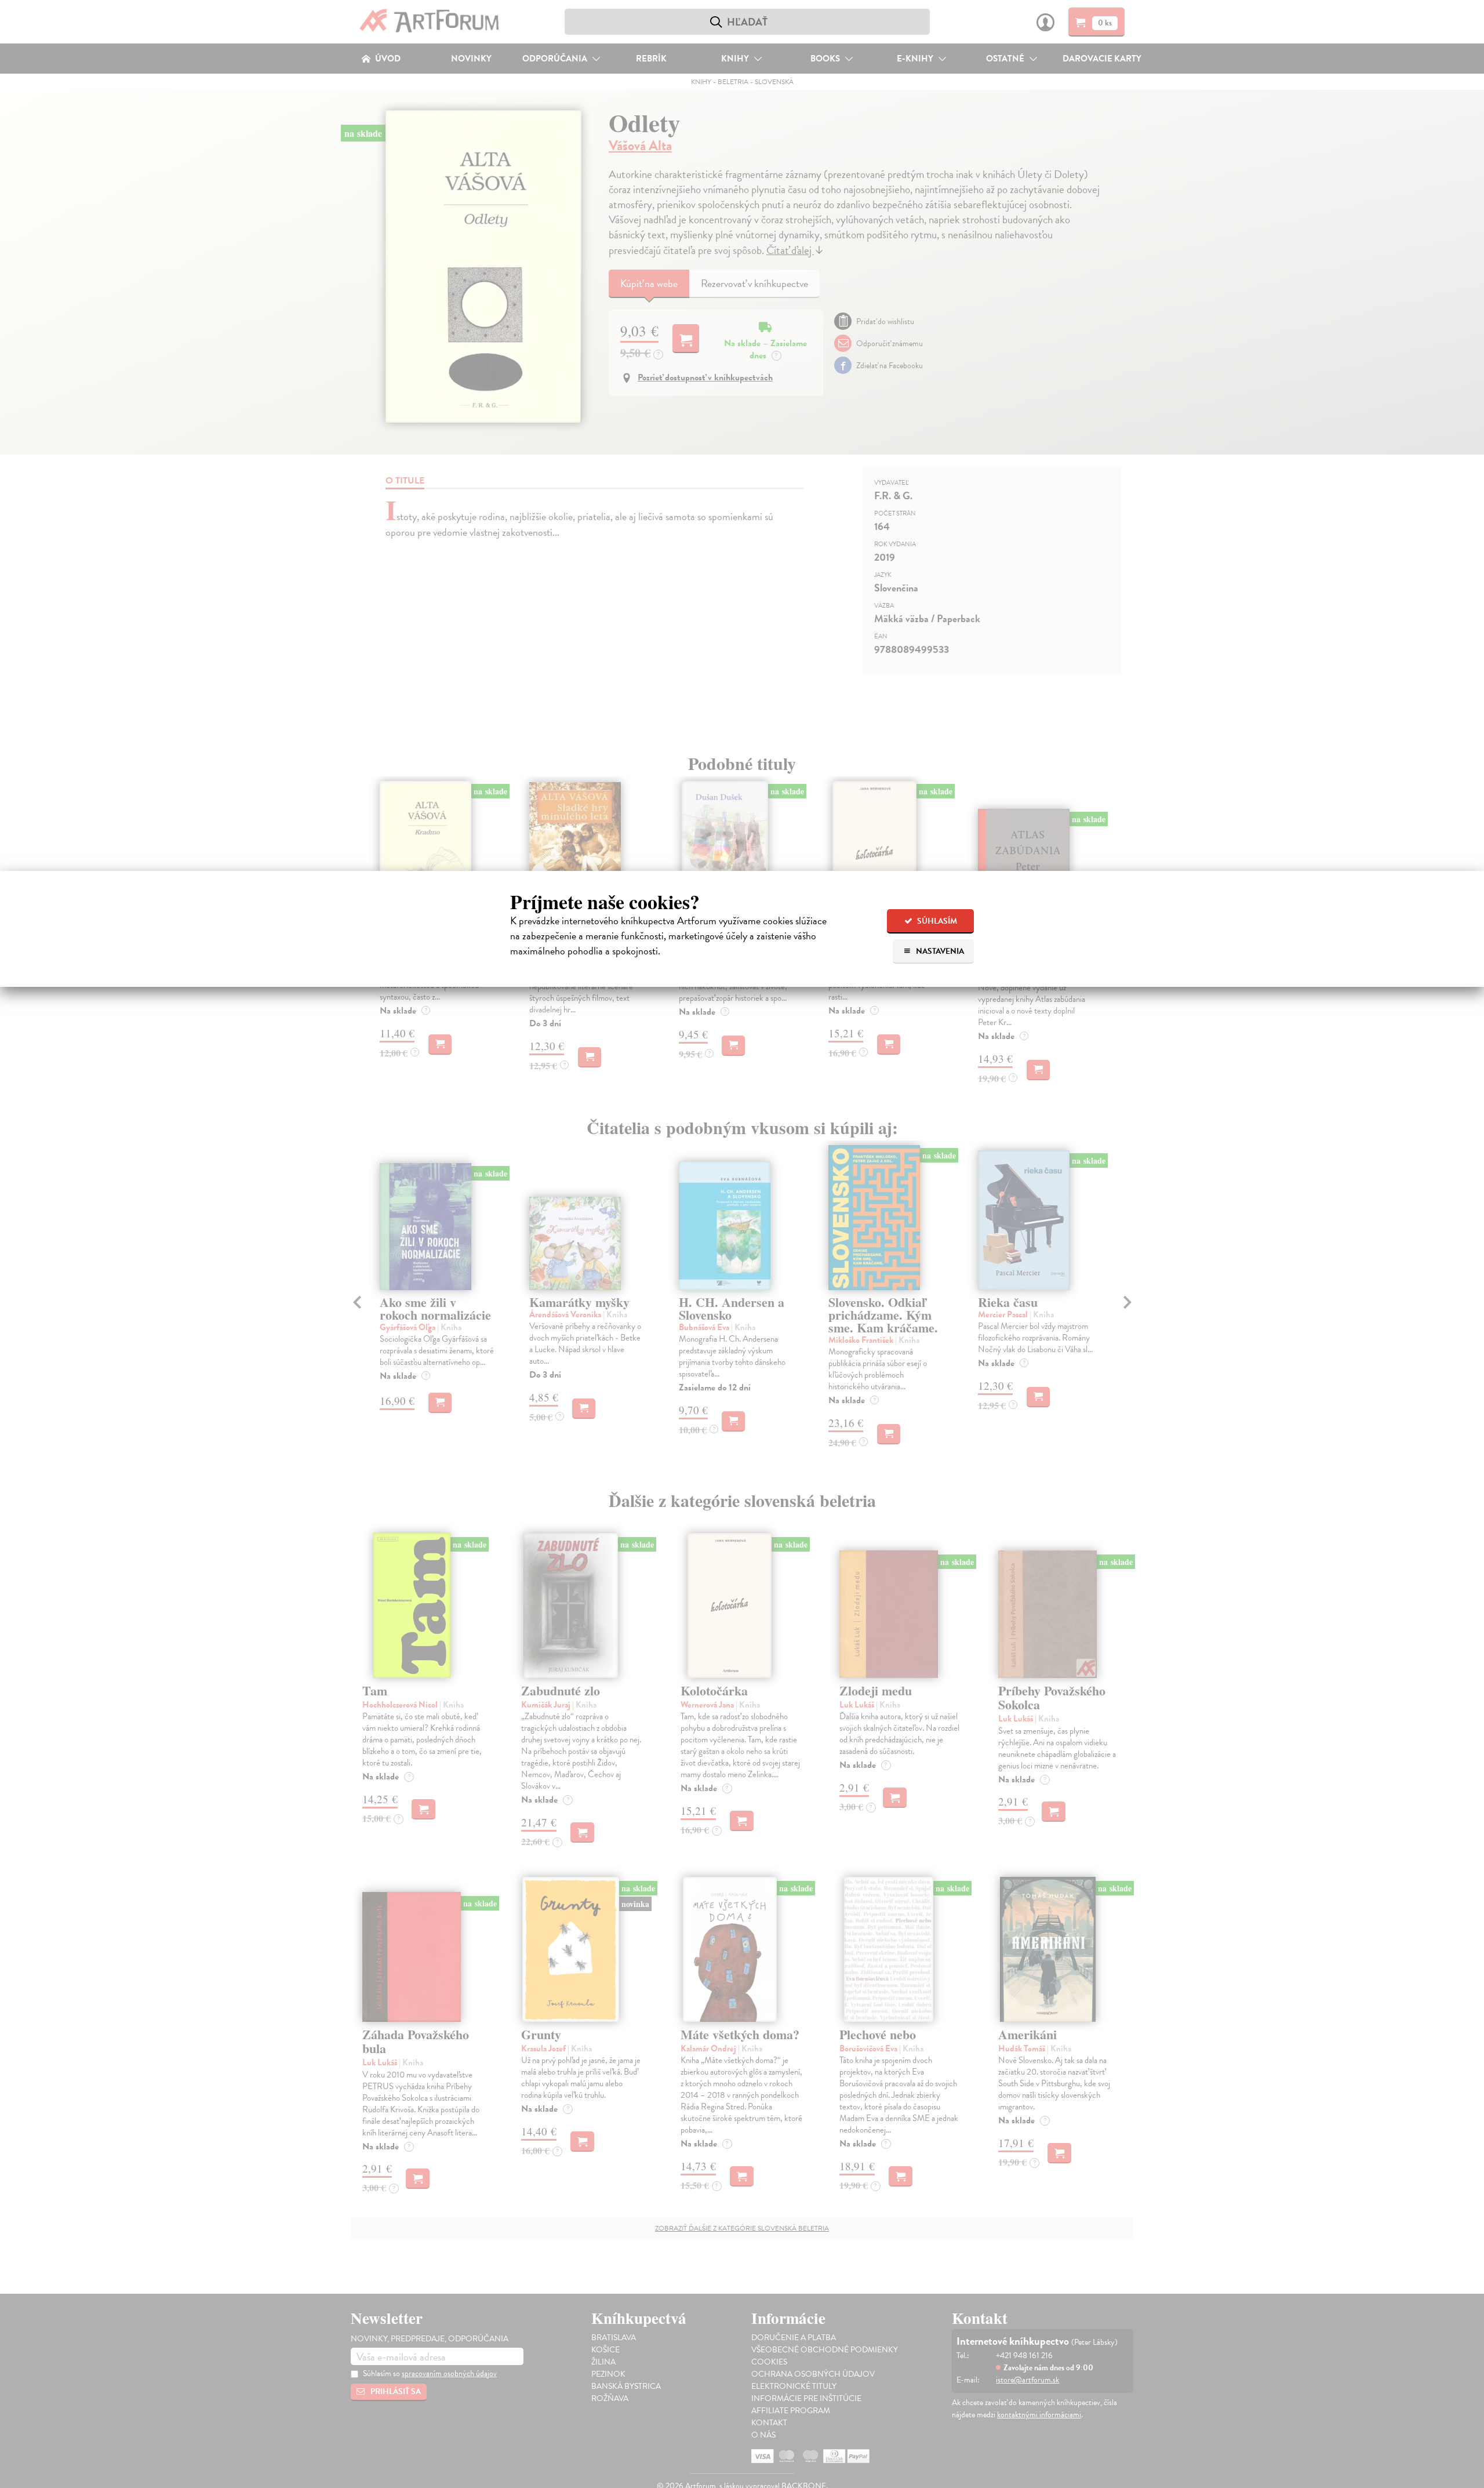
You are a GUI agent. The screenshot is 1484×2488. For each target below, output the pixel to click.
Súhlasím (936, 921)
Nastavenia (939, 951)
